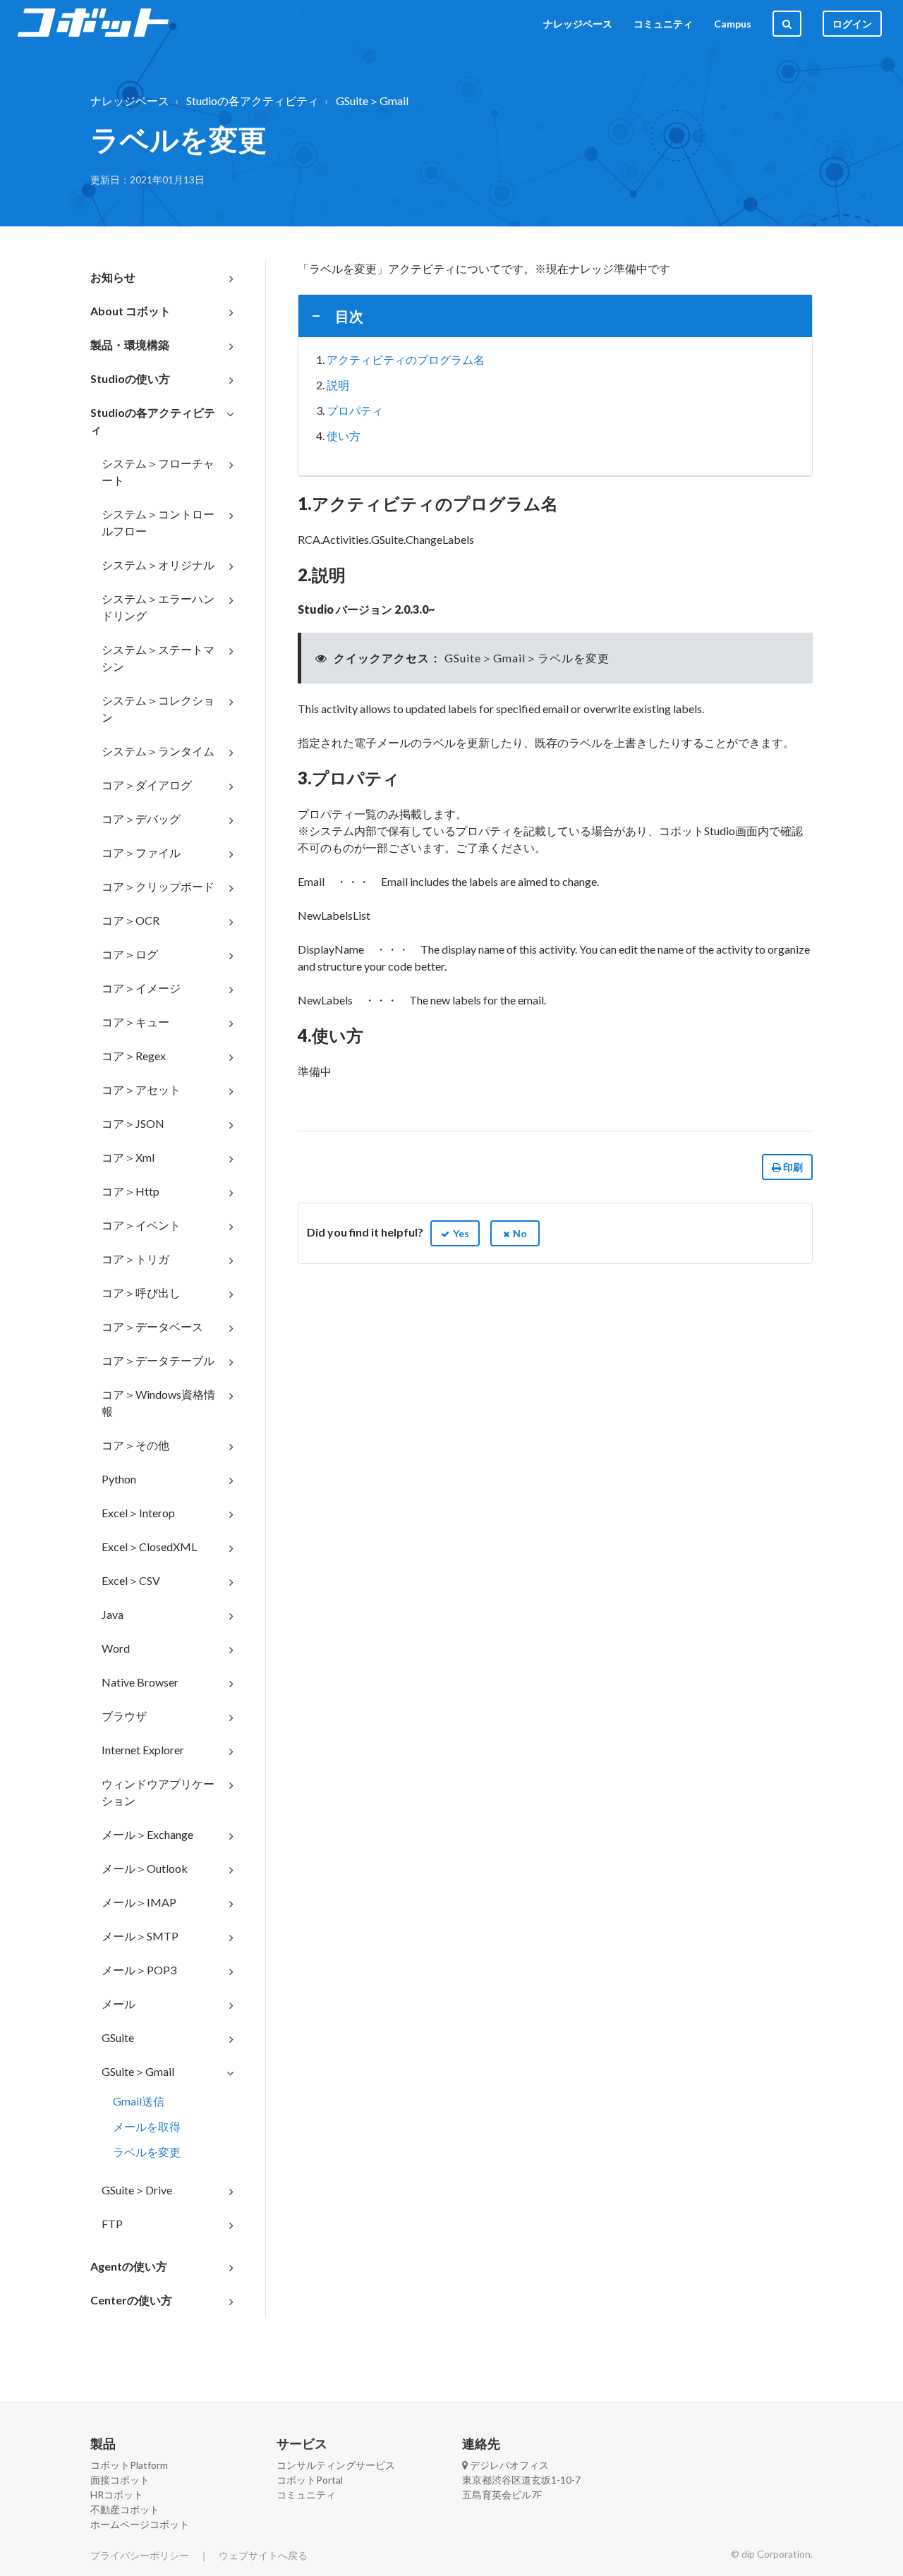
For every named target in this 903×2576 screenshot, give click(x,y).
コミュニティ (663, 24)
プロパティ (355, 410)
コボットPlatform (129, 2465)
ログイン (852, 24)
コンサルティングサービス (336, 2465)
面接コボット (120, 2480)
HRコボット (117, 2495)
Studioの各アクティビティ (253, 101)
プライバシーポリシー (140, 2555)
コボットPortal (310, 2480)
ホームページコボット (140, 2524)
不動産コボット (125, 2509)
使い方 (344, 436)
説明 (338, 385)
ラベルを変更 (147, 2152)
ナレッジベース (578, 24)
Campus (733, 24)
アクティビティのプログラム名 (406, 359)
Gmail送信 (139, 2101)
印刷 (792, 1167)
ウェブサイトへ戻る (263, 2555)
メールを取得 (147, 2126)
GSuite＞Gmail (372, 101)
